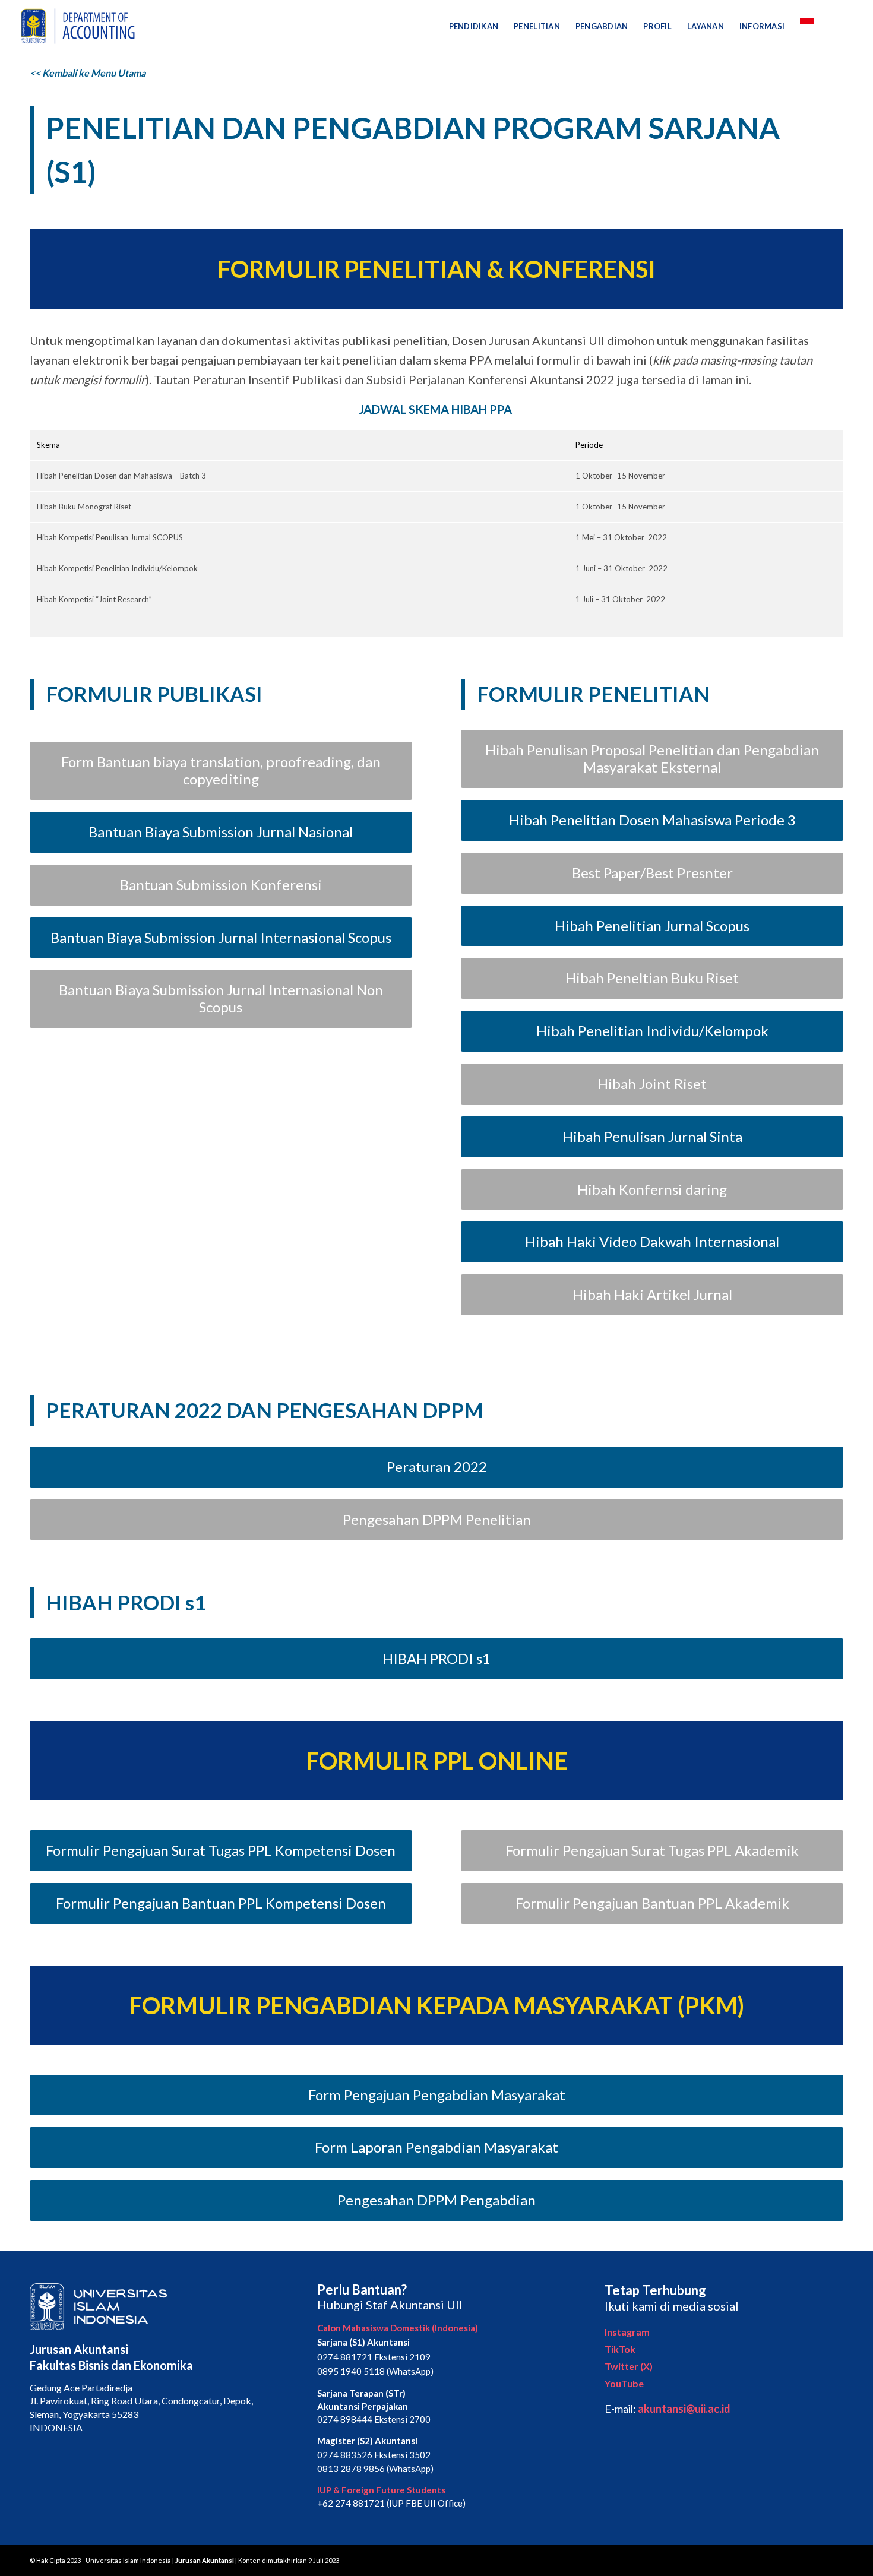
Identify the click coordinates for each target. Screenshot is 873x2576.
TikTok (620, 2349)
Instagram (627, 2332)
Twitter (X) (629, 2366)
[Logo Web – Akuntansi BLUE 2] (76, 26)
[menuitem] (474, 26)
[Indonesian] (807, 26)
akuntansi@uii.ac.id (684, 2409)
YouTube (624, 2383)
